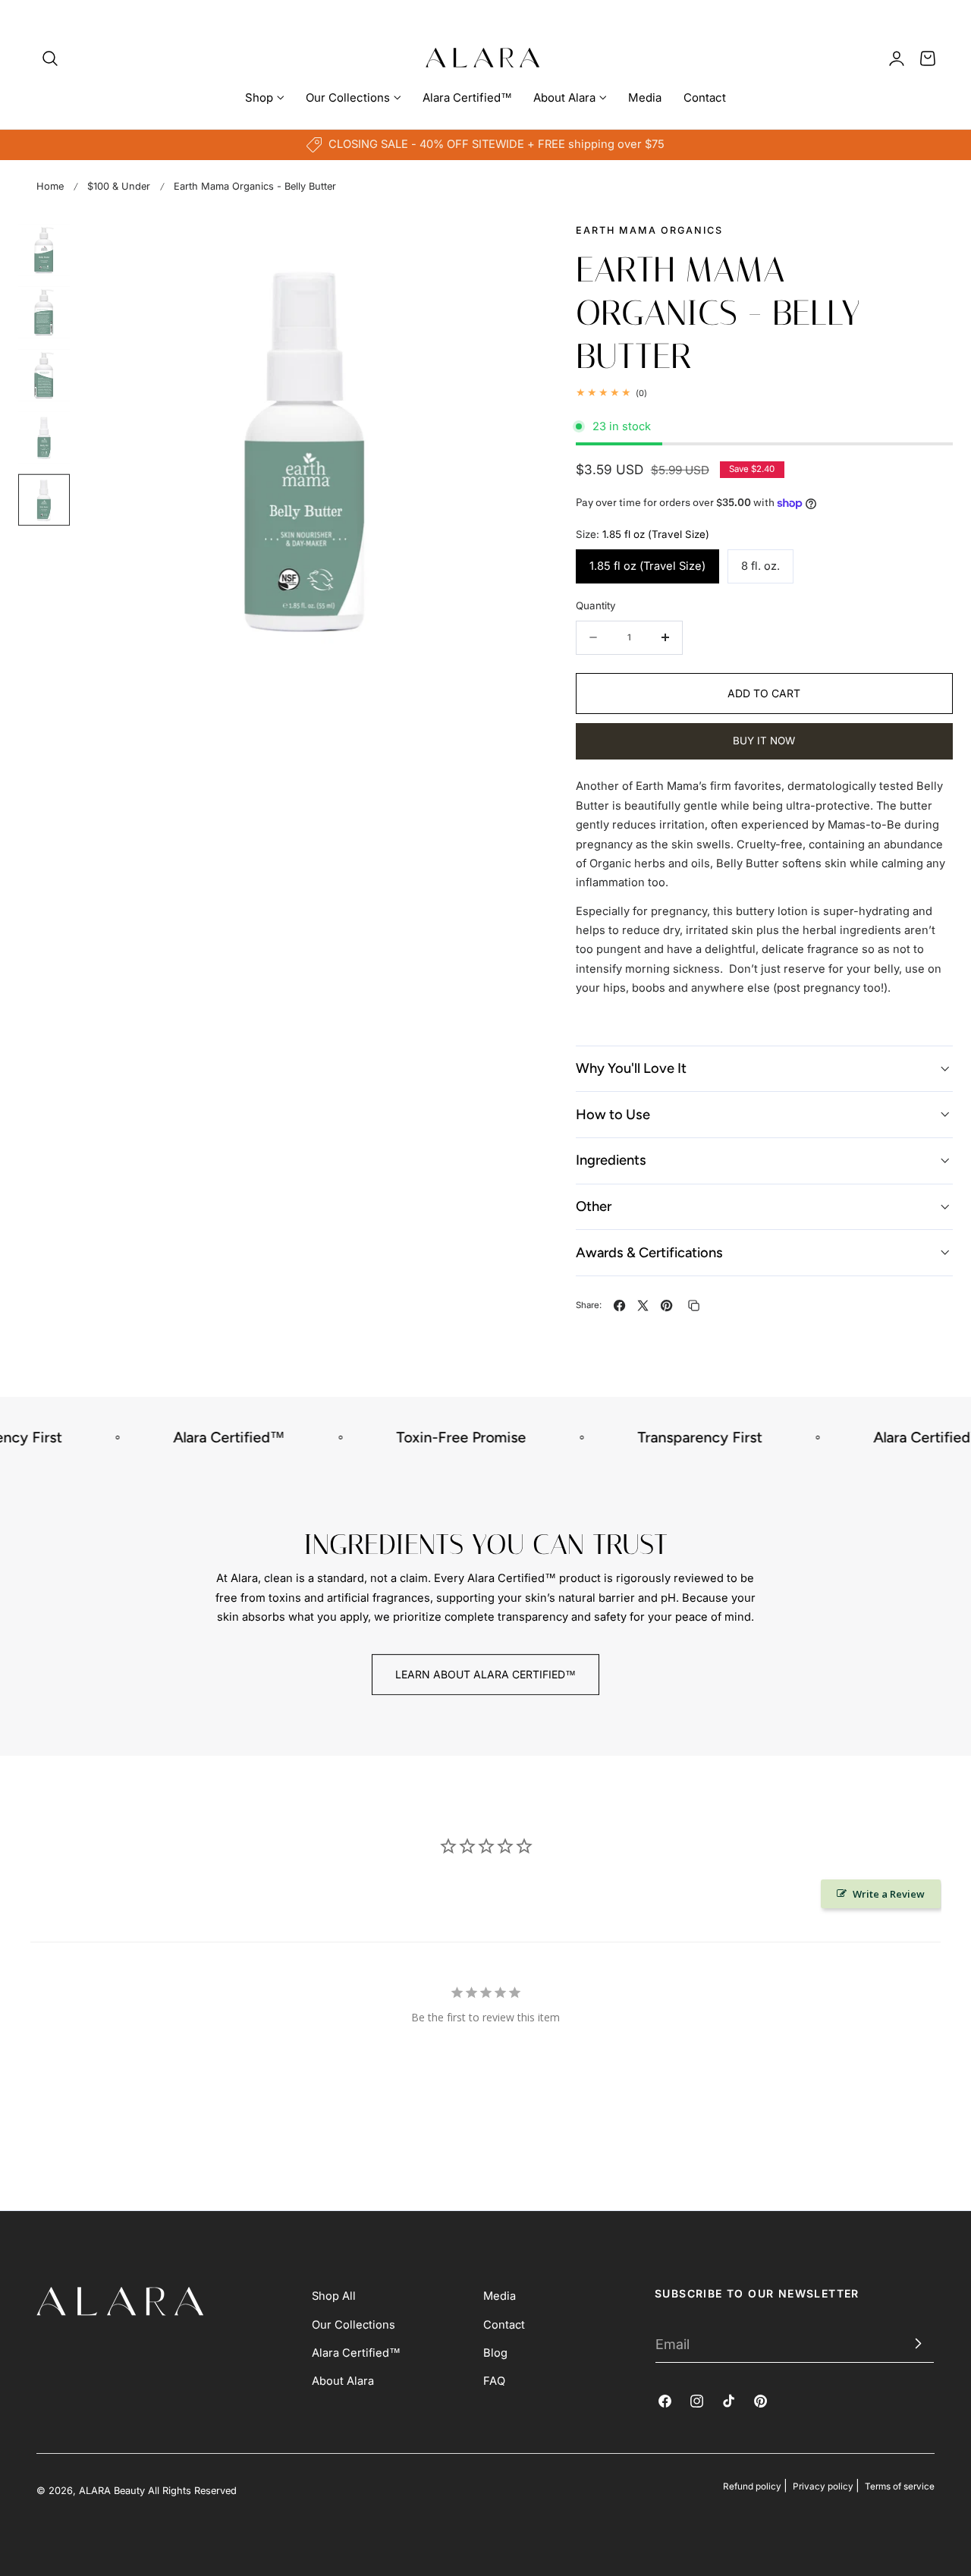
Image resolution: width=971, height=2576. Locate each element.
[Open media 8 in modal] (505, 249)
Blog (495, 2353)
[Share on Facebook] (619, 1305)
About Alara (343, 2381)
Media (500, 2296)
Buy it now (764, 741)
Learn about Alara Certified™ (485, 1674)
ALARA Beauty (112, 2491)
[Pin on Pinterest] (666, 1305)
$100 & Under (119, 186)
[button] (50, 58)
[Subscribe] (916, 2344)
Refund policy (752, 2486)
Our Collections (354, 2325)
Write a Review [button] (889, 1894)
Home (50, 186)
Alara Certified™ (356, 2353)
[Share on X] (643, 1305)
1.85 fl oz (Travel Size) (647, 566)
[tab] (44, 250)
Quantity (596, 605)
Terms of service (900, 2486)
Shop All (334, 2296)
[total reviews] (764, 393)
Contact (504, 2325)
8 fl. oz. (760, 566)
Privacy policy (823, 2486)
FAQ (494, 2381)
